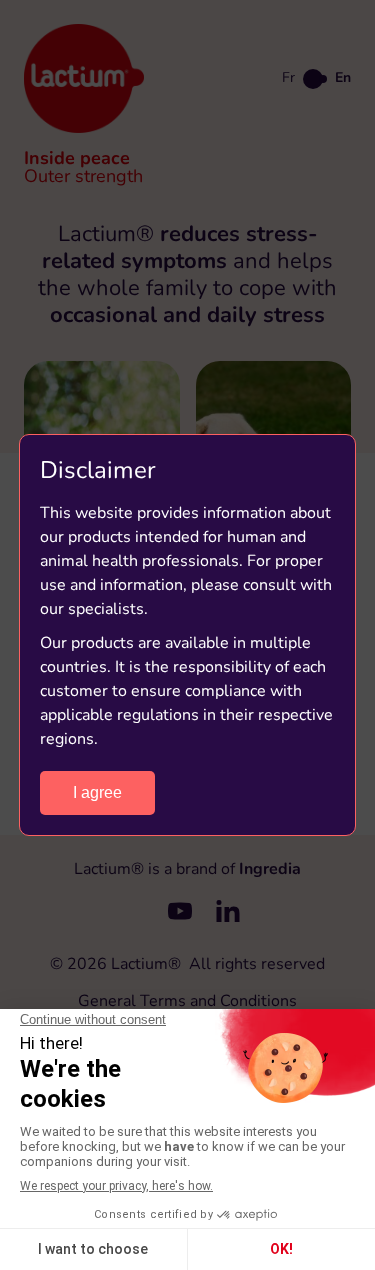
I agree (97, 792)
